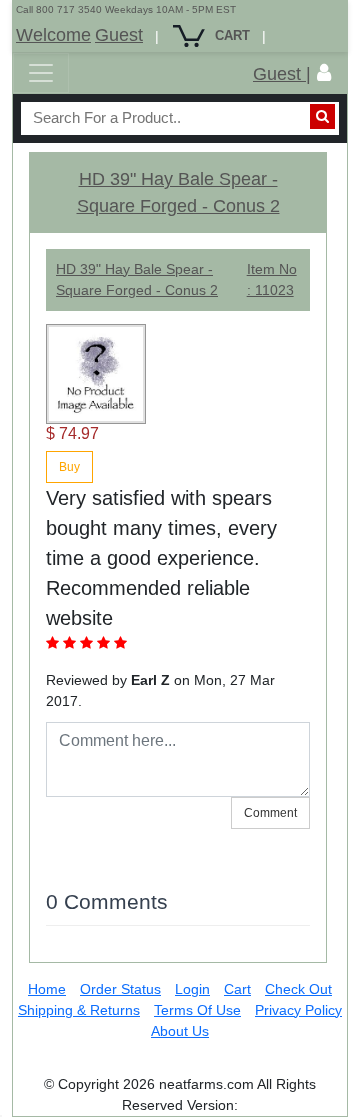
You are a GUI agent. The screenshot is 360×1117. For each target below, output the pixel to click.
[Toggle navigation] (41, 73)
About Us (180, 1031)
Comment (270, 813)
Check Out (298, 989)
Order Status (120, 989)
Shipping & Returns (79, 1010)
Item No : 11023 (272, 279)
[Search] (322, 116)
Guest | (282, 74)
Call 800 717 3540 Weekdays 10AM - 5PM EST (126, 9)
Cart (237, 989)
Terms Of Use (197, 1010)
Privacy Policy (298, 1010)
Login (192, 989)
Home (47, 989)
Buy (69, 467)
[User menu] (324, 73)
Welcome (53, 35)
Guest (119, 35)
